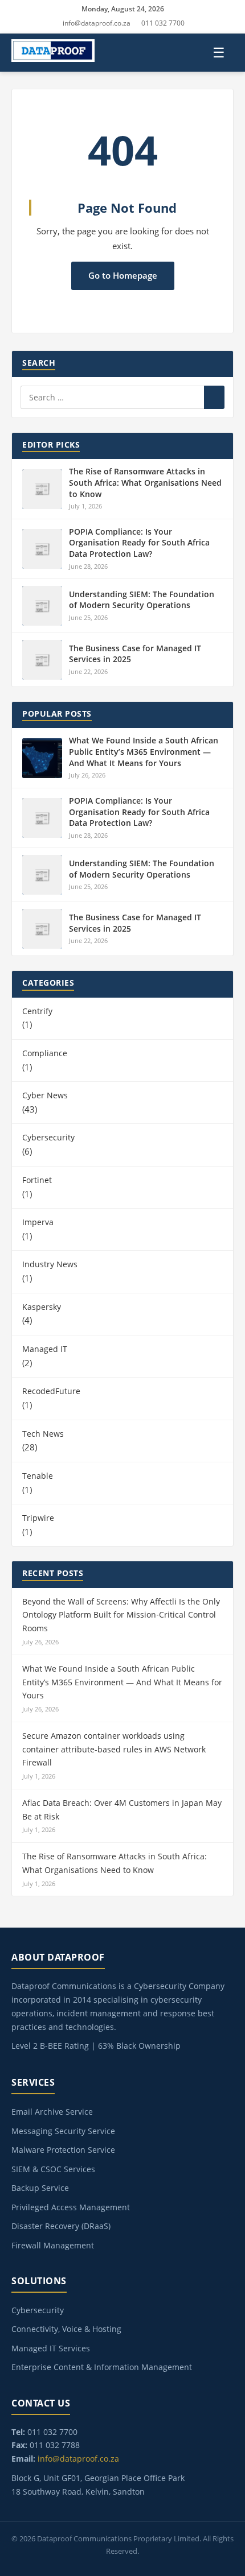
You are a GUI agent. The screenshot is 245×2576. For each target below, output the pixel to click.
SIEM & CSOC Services (53, 2169)
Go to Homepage (123, 275)
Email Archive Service (52, 2112)
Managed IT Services (51, 2348)
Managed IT (45, 1349)
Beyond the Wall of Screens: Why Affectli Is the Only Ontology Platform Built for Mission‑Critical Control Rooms (121, 1615)
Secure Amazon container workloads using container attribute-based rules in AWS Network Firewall (114, 1749)
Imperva (38, 1222)
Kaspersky (42, 1307)
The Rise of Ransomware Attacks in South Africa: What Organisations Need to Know (145, 482)
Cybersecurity (48, 1137)
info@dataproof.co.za (97, 23)
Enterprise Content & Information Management (102, 2367)
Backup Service (40, 2188)
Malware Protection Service (63, 2150)
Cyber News (45, 1095)
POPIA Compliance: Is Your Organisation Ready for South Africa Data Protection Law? (139, 543)
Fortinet (37, 1180)
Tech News (43, 1434)
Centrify (37, 1011)
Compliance (45, 1053)
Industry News (50, 1264)
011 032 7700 (163, 23)
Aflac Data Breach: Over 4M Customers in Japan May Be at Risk (122, 1810)
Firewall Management (53, 2245)
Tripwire (38, 1518)
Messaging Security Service (63, 2131)
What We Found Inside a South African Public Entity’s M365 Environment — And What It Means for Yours (144, 751)
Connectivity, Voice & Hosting (66, 2329)
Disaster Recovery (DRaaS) (61, 2226)
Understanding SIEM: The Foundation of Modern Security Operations (142, 600)
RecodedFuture (51, 1391)
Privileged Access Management (71, 2207)
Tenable (38, 1476)
